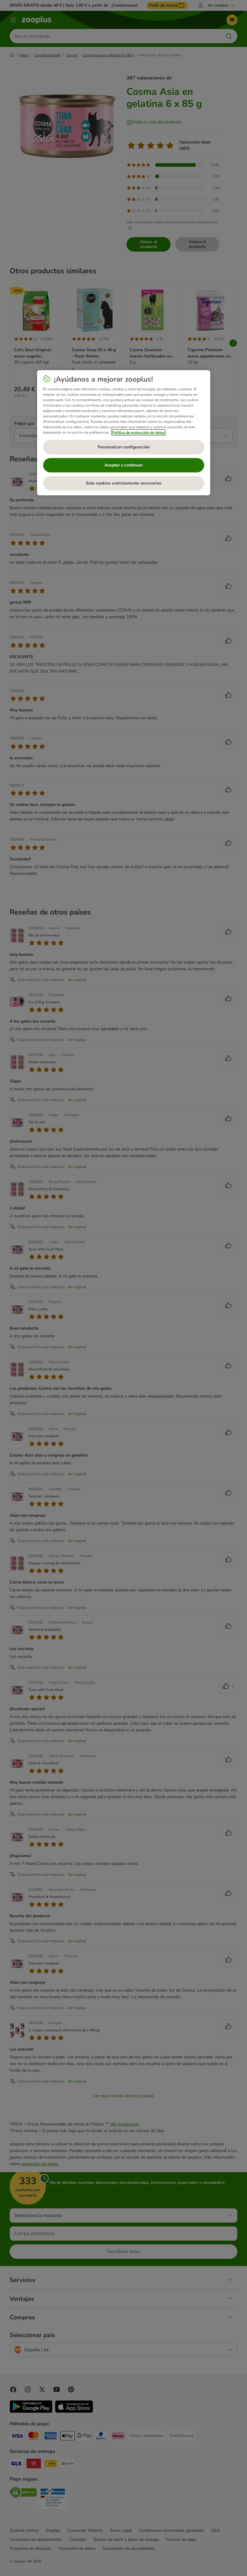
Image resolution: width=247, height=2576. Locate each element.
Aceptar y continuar (124, 465)
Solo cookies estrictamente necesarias (124, 483)
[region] (124, 433)
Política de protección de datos (138, 432)
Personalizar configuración (124, 447)
